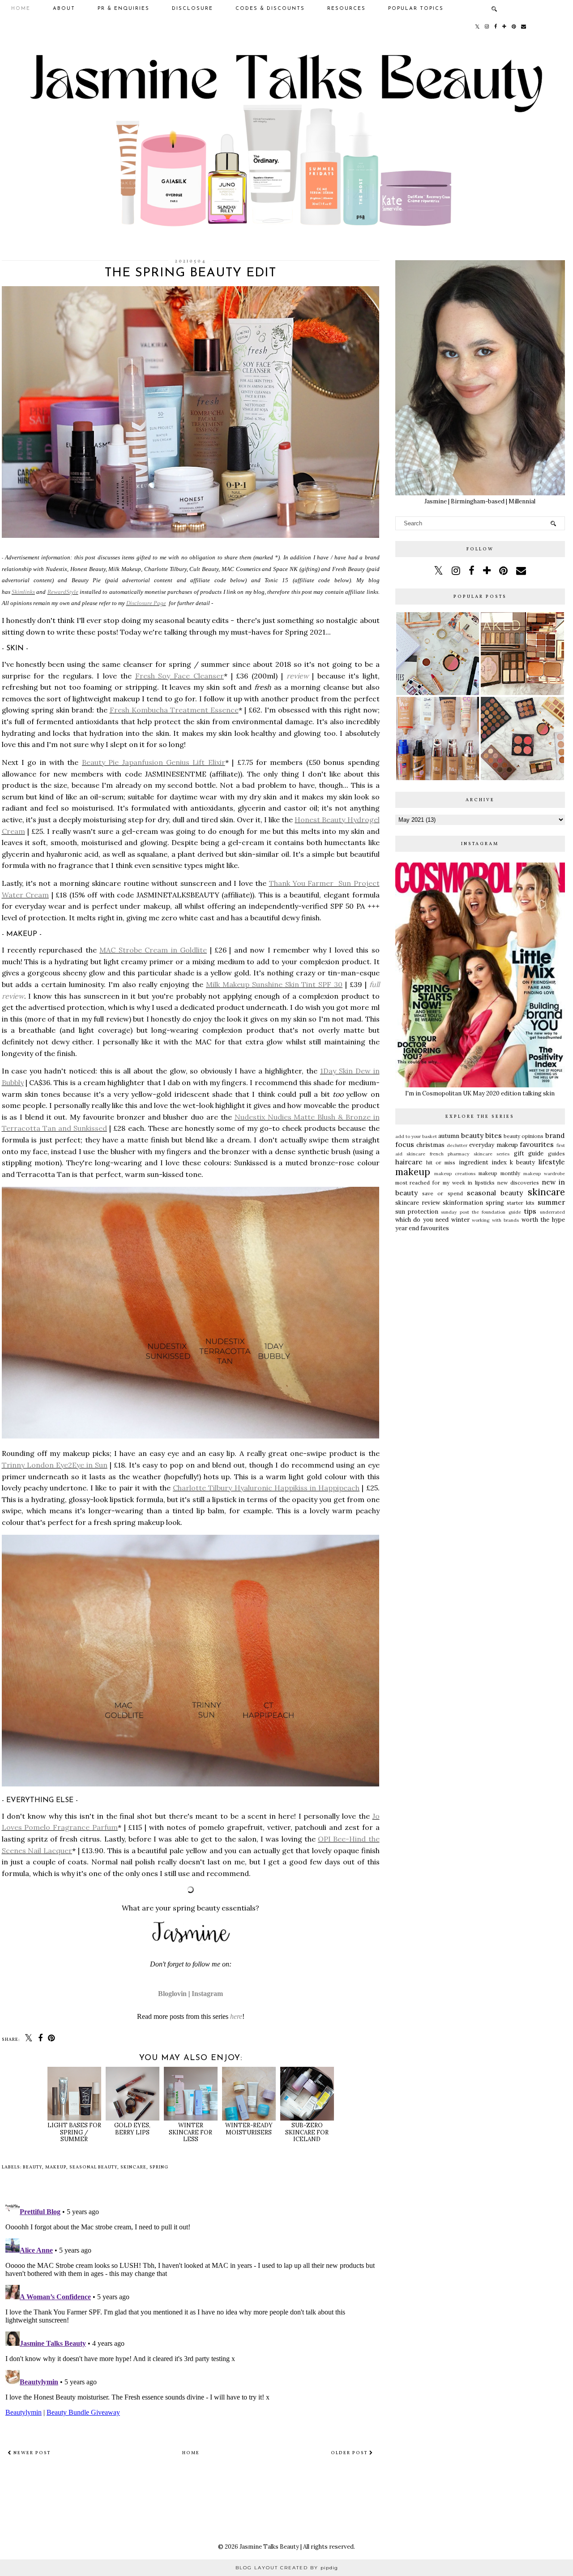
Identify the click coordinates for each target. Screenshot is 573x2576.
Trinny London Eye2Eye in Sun (55, 1465)
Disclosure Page (146, 603)
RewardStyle (63, 592)
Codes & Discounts (270, 9)
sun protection (417, 1212)
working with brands (495, 1220)
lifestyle (552, 1162)
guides (556, 1153)
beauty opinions (524, 1136)
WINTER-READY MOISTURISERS (249, 2129)
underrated (552, 1212)
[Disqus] (191, 2308)
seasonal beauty (93, 2167)
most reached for (418, 1183)
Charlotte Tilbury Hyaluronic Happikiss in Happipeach (266, 1488)
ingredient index (483, 1162)
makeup (56, 2167)
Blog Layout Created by (287, 2568)
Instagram (207, 1994)
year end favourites (422, 1228)
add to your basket (416, 1136)
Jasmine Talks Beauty (269, 2547)
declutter (457, 1145)
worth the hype (543, 1220)
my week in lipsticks (469, 1183)
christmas (430, 1145)
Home (21, 9)
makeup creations (455, 1174)
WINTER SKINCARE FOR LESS (190, 2132)
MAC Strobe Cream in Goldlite (153, 950)
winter (460, 1220)
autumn (449, 1136)
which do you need (422, 1220)
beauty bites (481, 1135)
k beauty (522, 1162)
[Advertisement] (480, 1306)
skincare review (418, 1203)
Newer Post (31, 2453)
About (64, 9)
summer (551, 1202)
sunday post (455, 1212)
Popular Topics (416, 9)
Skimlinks (23, 592)
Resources (346, 9)
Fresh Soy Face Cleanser (180, 676)
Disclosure (192, 9)
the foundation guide (496, 1212)
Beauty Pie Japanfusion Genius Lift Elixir (154, 762)
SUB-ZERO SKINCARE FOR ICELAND (307, 2132)
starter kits (521, 1203)
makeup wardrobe (544, 1174)
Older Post (350, 2453)
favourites (537, 1144)
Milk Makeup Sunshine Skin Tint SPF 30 (274, 984)
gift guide (529, 1153)
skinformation (463, 1203)
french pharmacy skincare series (470, 1154)
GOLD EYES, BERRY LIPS (132, 2129)
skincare (133, 2167)
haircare (409, 1162)
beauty (32, 2167)
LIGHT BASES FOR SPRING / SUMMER (74, 2132)
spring (159, 2167)
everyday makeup (494, 1145)
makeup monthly (499, 1173)
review (298, 676)
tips (530, 1211)
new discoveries (518, 1183)
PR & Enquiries (124, 9)
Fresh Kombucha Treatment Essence (174, 710)
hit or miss (441, 1162)
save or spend (443, 1193)
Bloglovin (172, 1994)
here (236, 2016)
